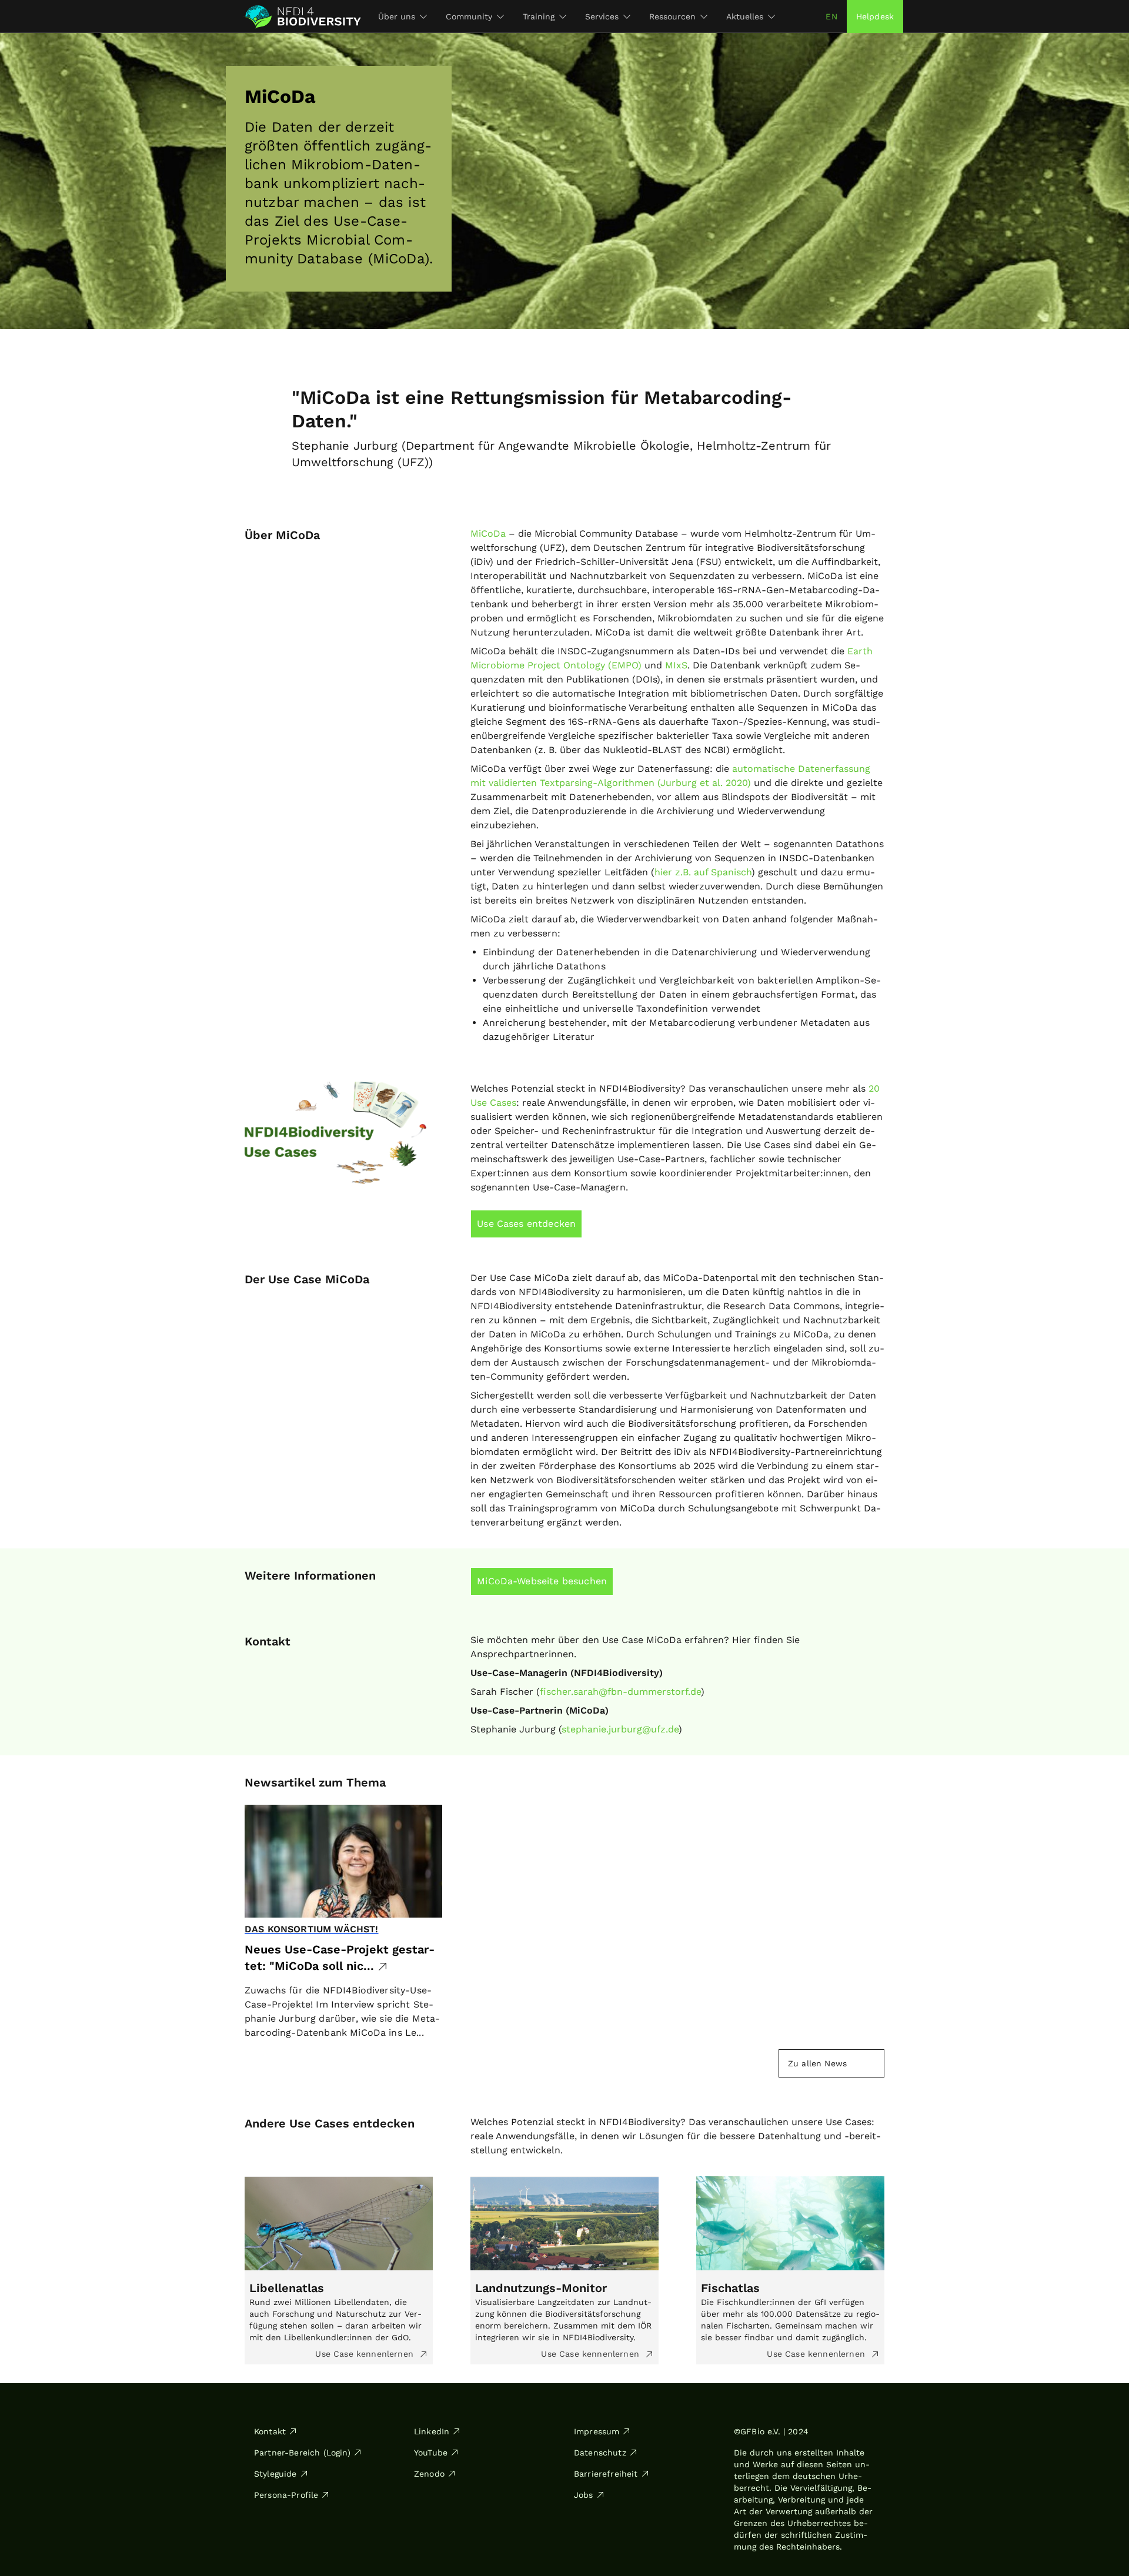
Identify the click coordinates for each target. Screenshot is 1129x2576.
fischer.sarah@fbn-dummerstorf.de (620, 1692)
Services (602, 16)
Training (539, 16)
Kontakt (270, 2431)
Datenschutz (600, 2453)
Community (469, 16)
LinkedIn (432, 2431)
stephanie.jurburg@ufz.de (620, 1729)
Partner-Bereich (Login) (302, 2453)
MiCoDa (488, 533)
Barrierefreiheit (606, 2474)
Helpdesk (875, 16)
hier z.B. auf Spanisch (703, 872)
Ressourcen (672, 16)
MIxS (676, 665)
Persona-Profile (286, 2495)
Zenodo (429, 2474)
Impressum (597, 2431)
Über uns (397, 16)
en (831, 16)
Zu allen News (817, 2063)
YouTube (431, 2453)
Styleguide (275, 2474)
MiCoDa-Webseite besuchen (542, 1581)
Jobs (584, 2495)
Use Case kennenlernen (366, 2354)
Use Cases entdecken (526, 1224)
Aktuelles (745, 16)
